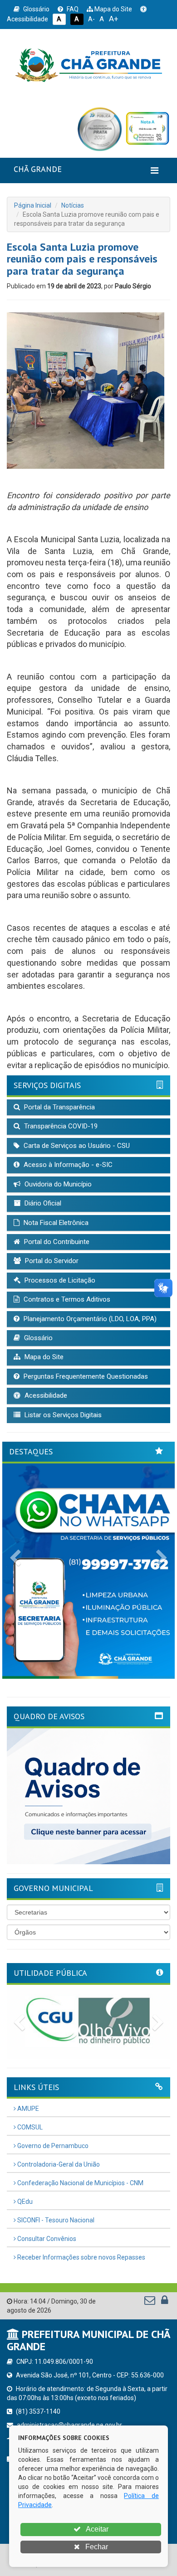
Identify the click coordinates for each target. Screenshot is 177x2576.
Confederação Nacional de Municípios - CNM (80, 2183)
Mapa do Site (113, 9)
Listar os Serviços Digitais (62, 1415)
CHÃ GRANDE (38, 169)
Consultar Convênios (46, 2239)
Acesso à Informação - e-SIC (67, 1165)
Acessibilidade (45, 1395)
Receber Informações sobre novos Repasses (81, 2257)
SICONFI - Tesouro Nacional (55, 2220)
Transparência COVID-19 (60, 1126)
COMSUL (29, 2127)
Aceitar (96, 2529)
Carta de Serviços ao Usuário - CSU (76, 1146)
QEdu (24, 2202)
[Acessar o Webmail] (150, 2302)
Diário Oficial (42, 1203)
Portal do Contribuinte (56, 1242)
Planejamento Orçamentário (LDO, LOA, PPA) (89, 1319)
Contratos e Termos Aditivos (66, 1299)
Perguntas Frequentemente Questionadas (85, 1376)
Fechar (96, 2547)
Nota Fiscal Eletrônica (55, 1223)
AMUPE (27, 2109)
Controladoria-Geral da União (58, 2164)
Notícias (73, 205)
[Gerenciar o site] (165, 2302)
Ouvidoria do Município (57, 1184)
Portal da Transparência (59, 1107)
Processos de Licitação (59, 1280)
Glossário (36, 9)
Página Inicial (33, 205)
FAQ (72, 9)
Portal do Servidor (51, 1261)
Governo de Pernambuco (52, 2146)
